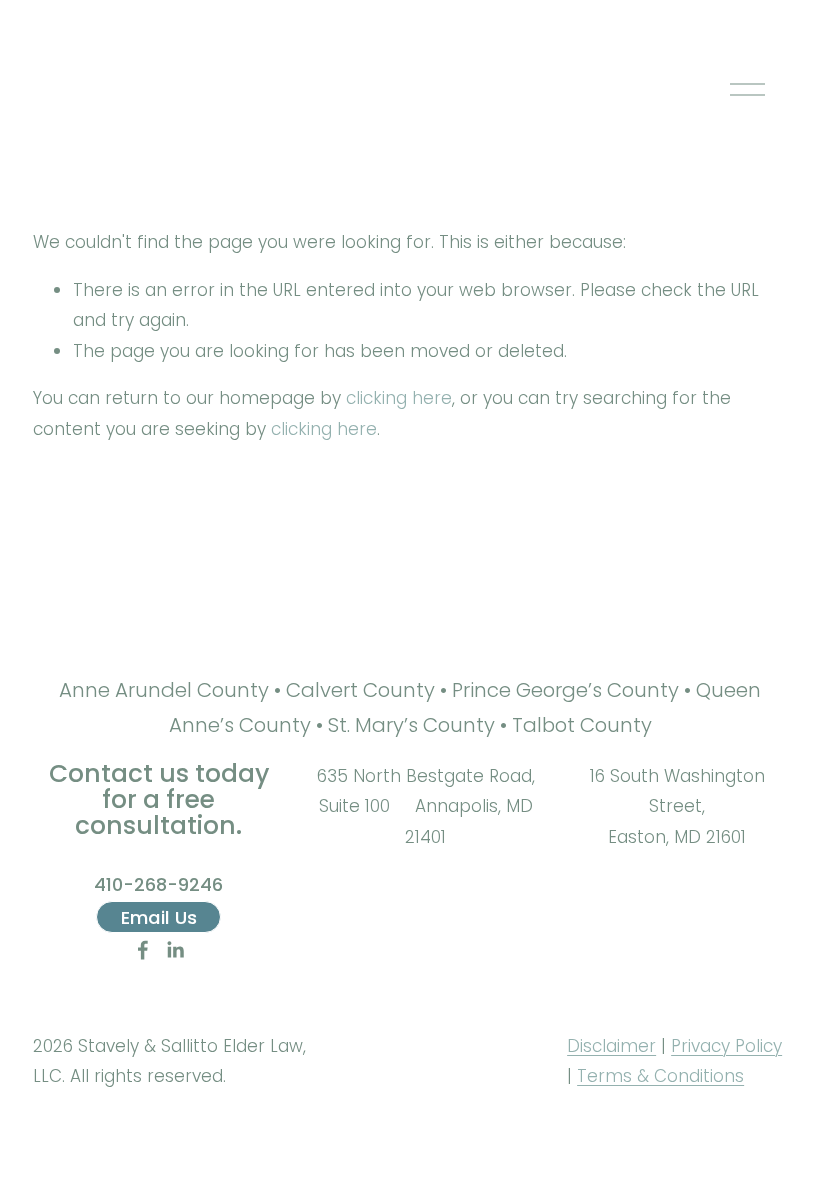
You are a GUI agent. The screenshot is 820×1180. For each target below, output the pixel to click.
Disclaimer (611, 1046)
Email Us (159, 917)
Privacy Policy (726, 1046)
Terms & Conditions (660, 1076)
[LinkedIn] (175, 950)
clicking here (399, 398)
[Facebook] (143, 950)
